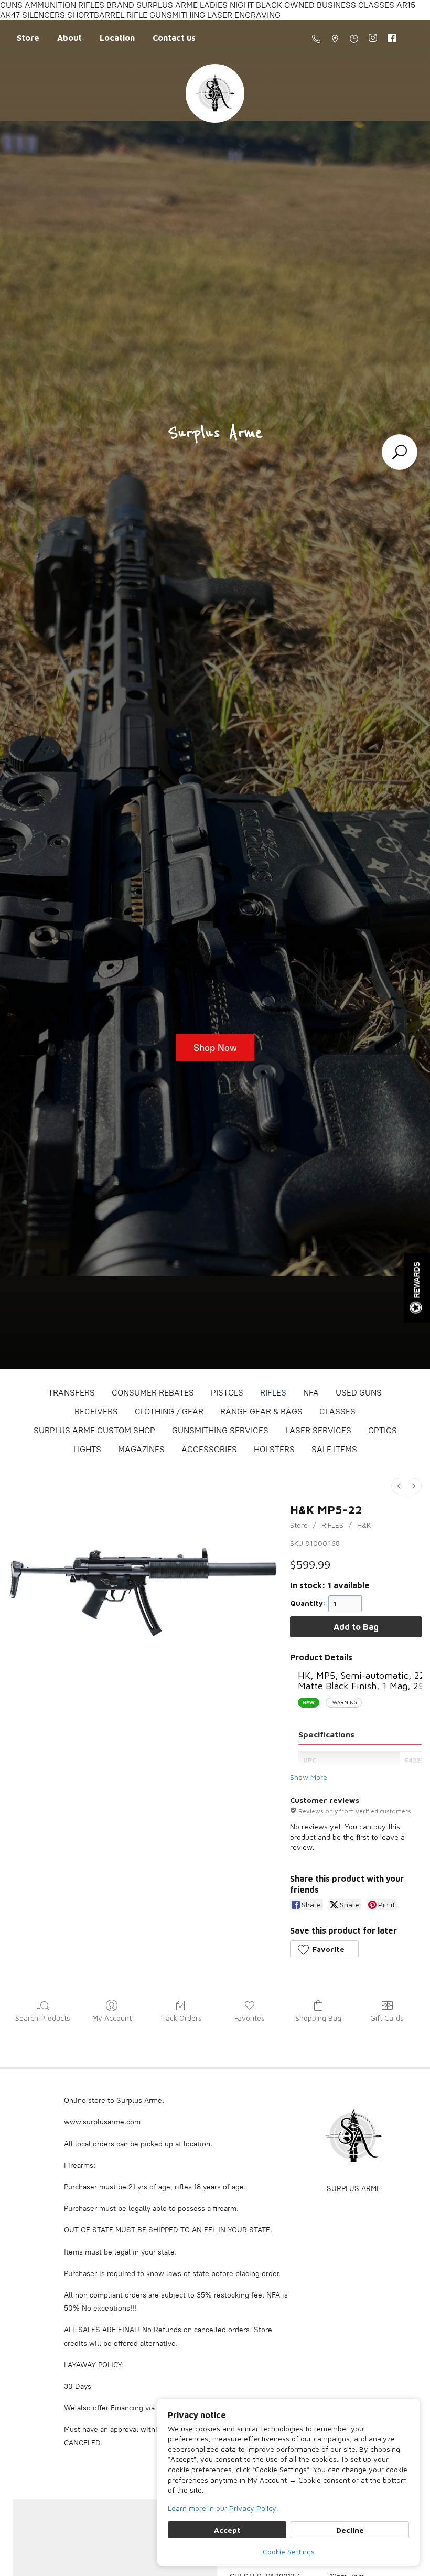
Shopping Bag (318, 2018)
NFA (311, 1393)
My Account (112, 2018)
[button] (324, 1949)
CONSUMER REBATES (153, 1393)
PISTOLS (227, 1393)
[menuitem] (399, 1486)
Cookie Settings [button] (289, 2552)
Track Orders (181, 2018)
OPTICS (383, 1430)
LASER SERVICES (318, 1430)
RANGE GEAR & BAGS (261, 1412)
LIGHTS (87, 1449)
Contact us (174, 38)
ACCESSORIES (209, 1449)
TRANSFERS (72, 1393)
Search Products (43, 2018)
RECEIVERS (96, 1412)
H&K (364, 1525)
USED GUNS (359, 1393)
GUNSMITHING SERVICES (220, 1430)
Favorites (250, 2018)
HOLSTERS (274, 1449)
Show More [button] (309, 1777)
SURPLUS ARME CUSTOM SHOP (94, 1430)
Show (417, 1288)
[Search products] (400, 452)
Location (117, 38)
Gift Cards (387, 2018)
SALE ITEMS (334, 1449)
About (69, 38)
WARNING (345, 1703)
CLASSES (337, 1412)
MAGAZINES (141, 1449)
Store (28, 38)
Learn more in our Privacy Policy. (223, 2508)
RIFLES (273, 1393)
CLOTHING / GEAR (169, 1412)
